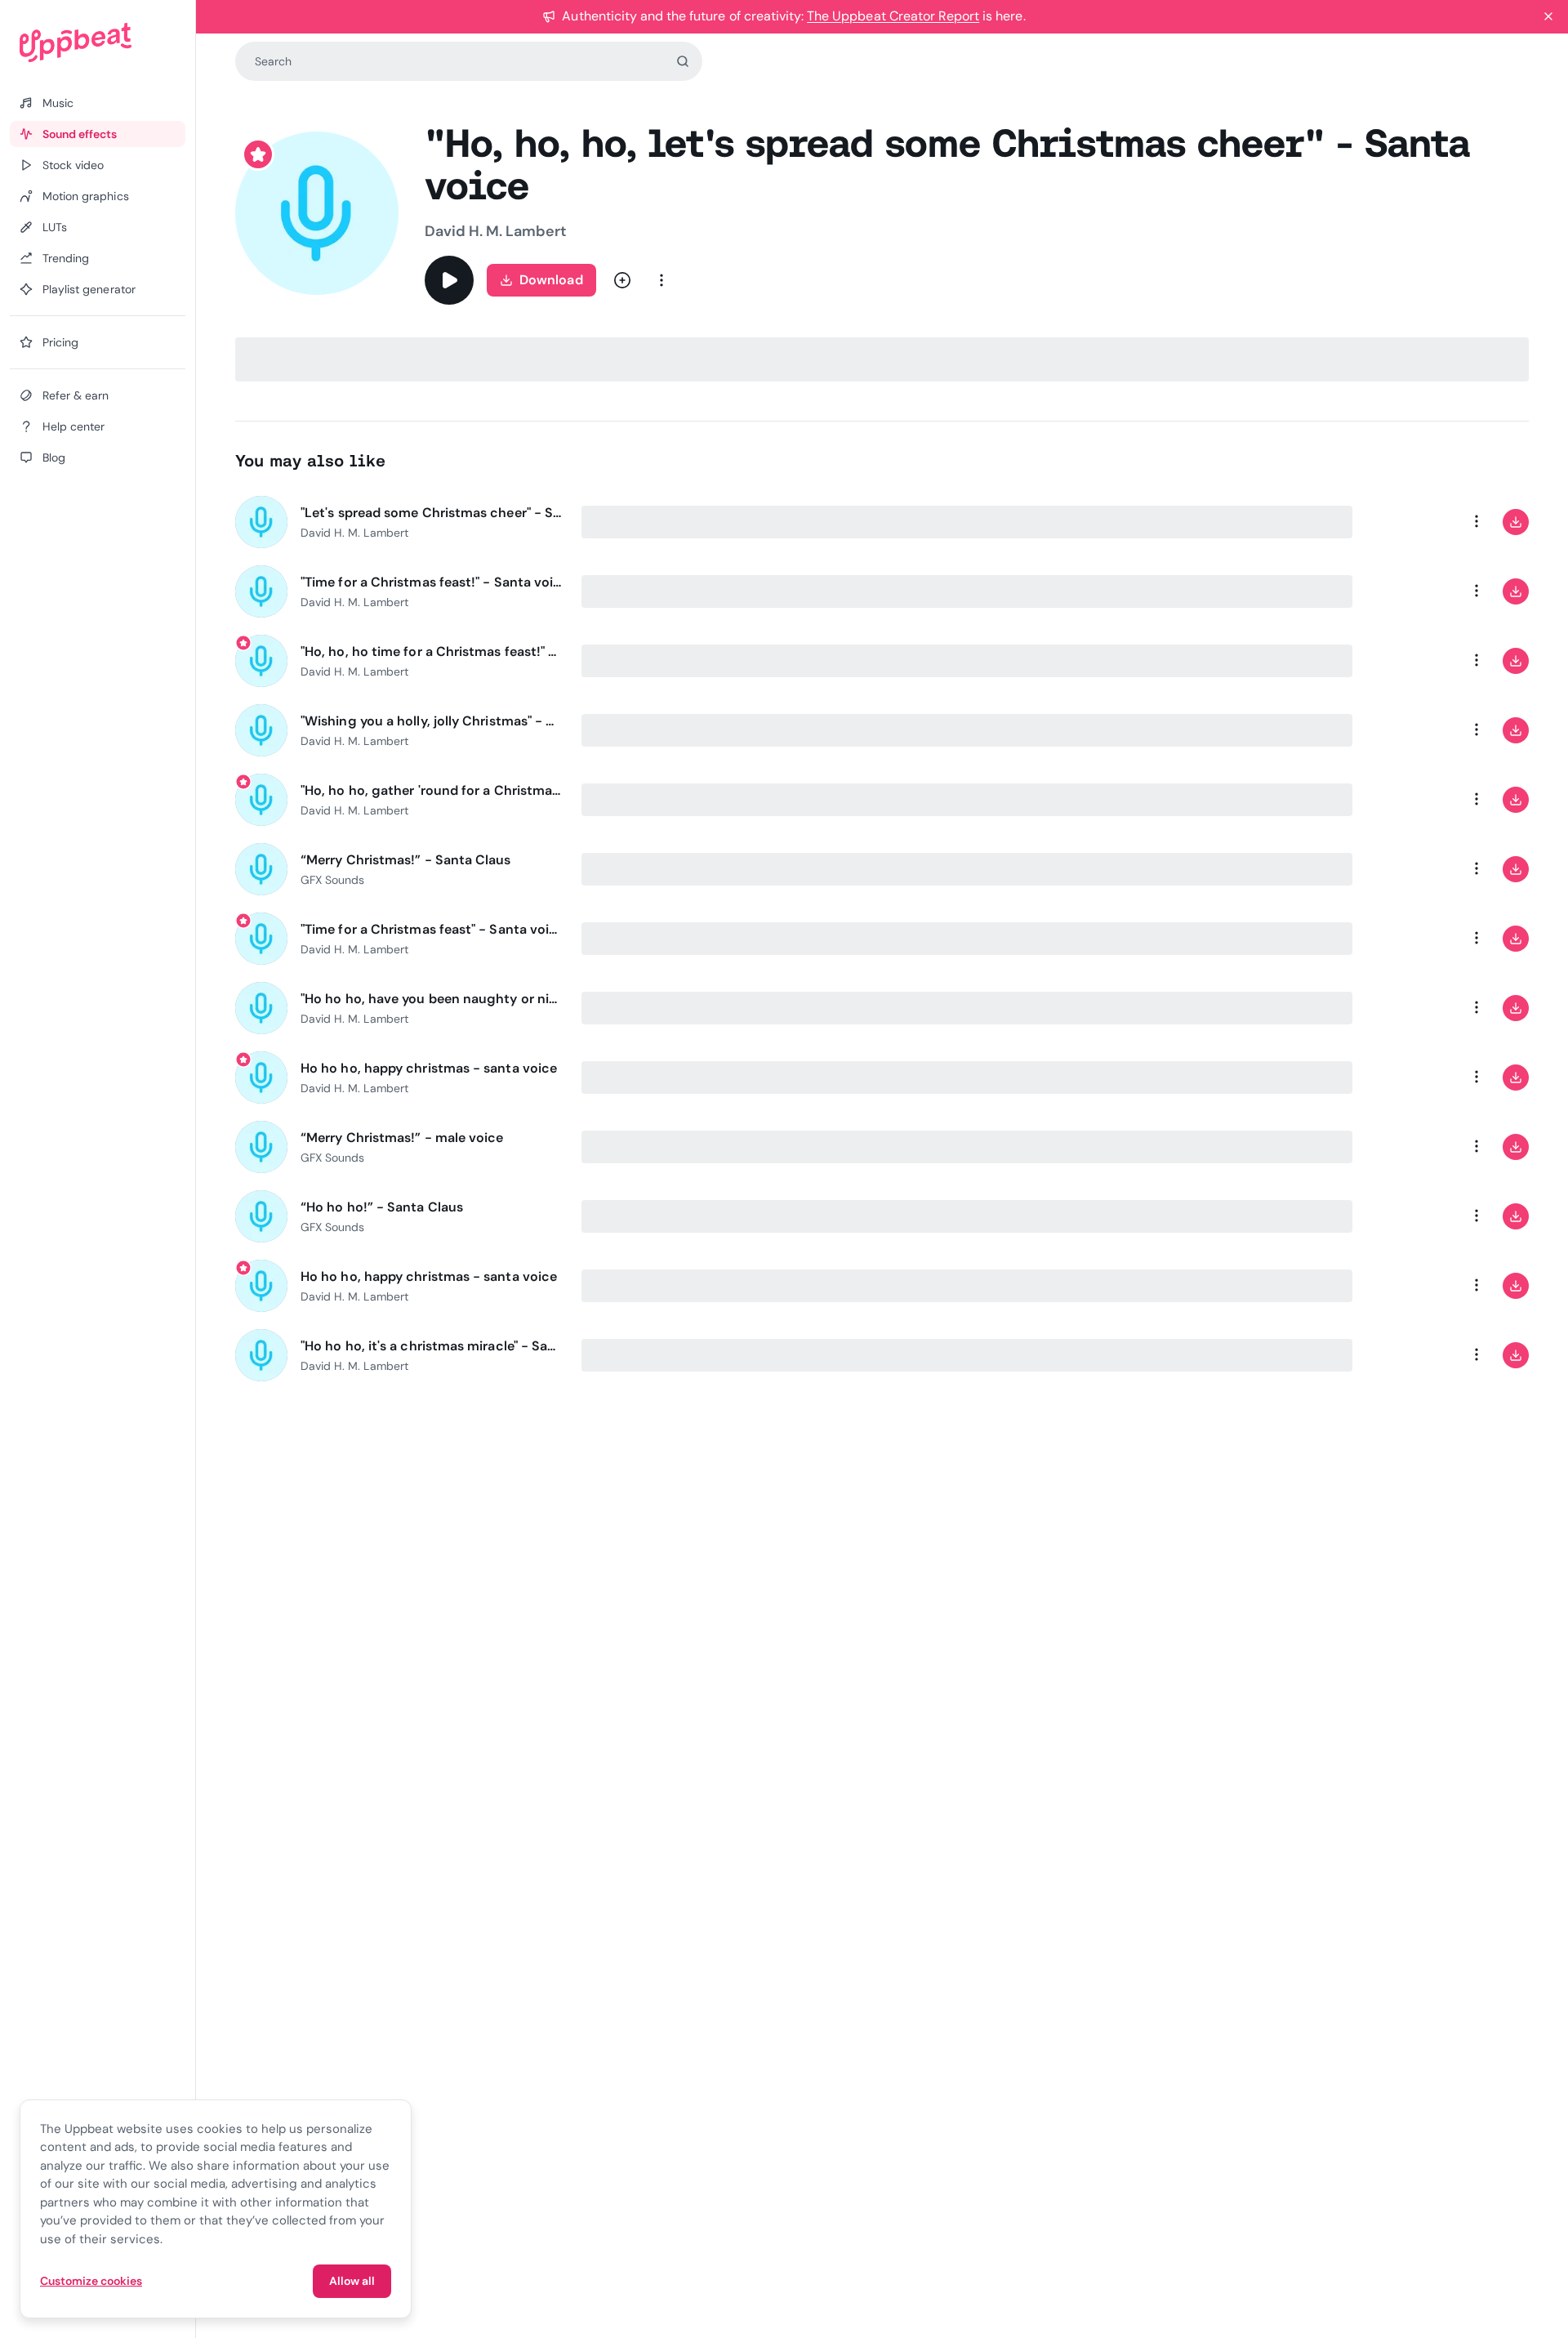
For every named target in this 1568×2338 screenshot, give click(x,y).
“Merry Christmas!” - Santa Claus (406, 860)
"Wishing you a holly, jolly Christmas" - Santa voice (431, 721)
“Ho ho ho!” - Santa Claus (382, 1207)
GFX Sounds (332, 880)
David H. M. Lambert (496, 231)
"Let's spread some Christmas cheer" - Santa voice (431, 513)
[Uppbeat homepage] (98, 42)
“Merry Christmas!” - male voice (402, 1138)
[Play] (449, 280)
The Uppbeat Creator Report (893, 16)
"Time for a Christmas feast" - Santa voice (431, 929)
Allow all (352, 2281)
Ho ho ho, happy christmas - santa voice (429, 1068)
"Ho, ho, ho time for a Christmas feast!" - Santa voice (431, 651)
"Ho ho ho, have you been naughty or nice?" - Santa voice (431, 999)
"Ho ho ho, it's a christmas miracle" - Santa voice (431, 1346)
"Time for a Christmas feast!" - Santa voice (431, 582)
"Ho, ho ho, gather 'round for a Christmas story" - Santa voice (431, 790)
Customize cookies (91, 2281)
